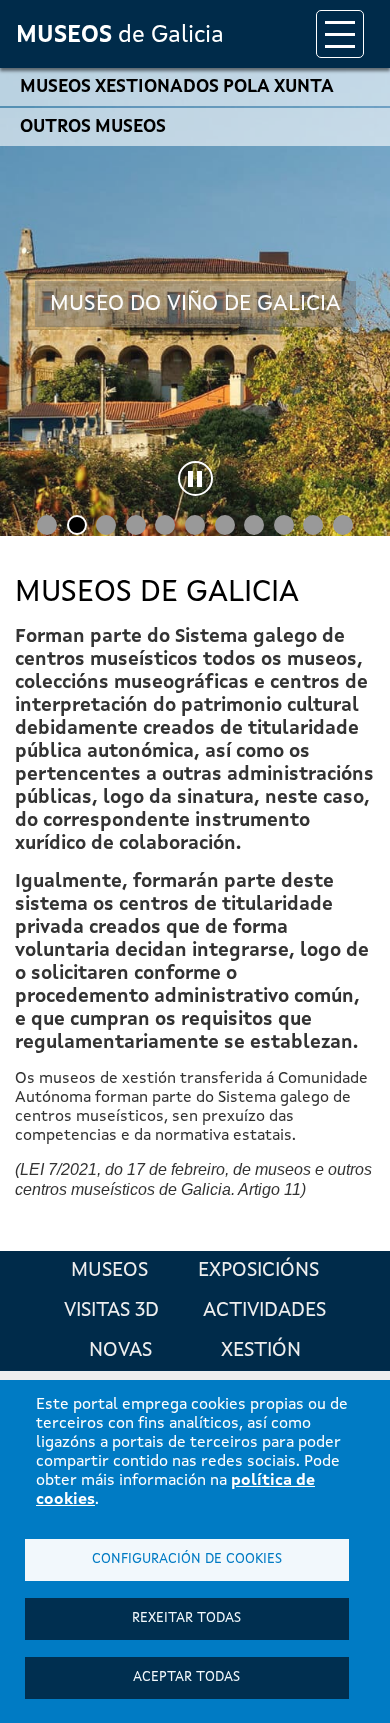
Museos (109, 1271)
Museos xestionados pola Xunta (177, 87)
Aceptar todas (186, 1677)
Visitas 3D (111, 1311)
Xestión (261, 1351)
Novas (120, 1351)
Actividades (264, 1311)
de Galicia (120, 36)
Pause (195, 478)
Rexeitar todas (186, 1618)
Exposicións (258, 1271)
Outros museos (93, 127)
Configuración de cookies (187, 1559)
